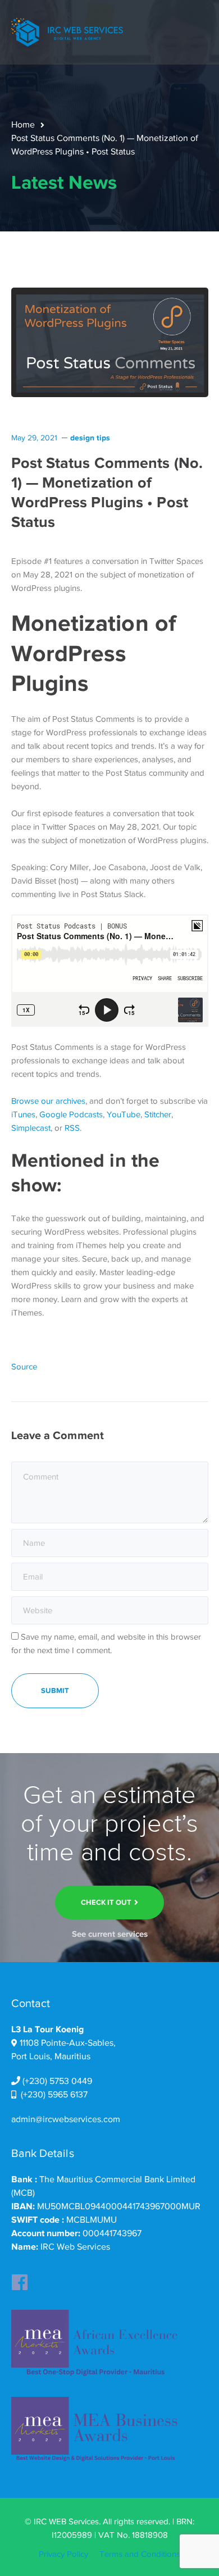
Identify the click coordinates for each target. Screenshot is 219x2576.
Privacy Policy (63, 2554)
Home (23, 125)
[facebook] (20, 2279)
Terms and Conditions (140, 2554)
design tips (90, 438)
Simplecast (31, 1128)
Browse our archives (48, 1101)
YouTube (124, 1114)
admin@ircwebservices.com (66, 2119)
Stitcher (158, 1114)
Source (24, 1367)
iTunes (23, 1114)
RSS (72, 1128)
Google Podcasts (71, 1114)
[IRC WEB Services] (67, 31)
